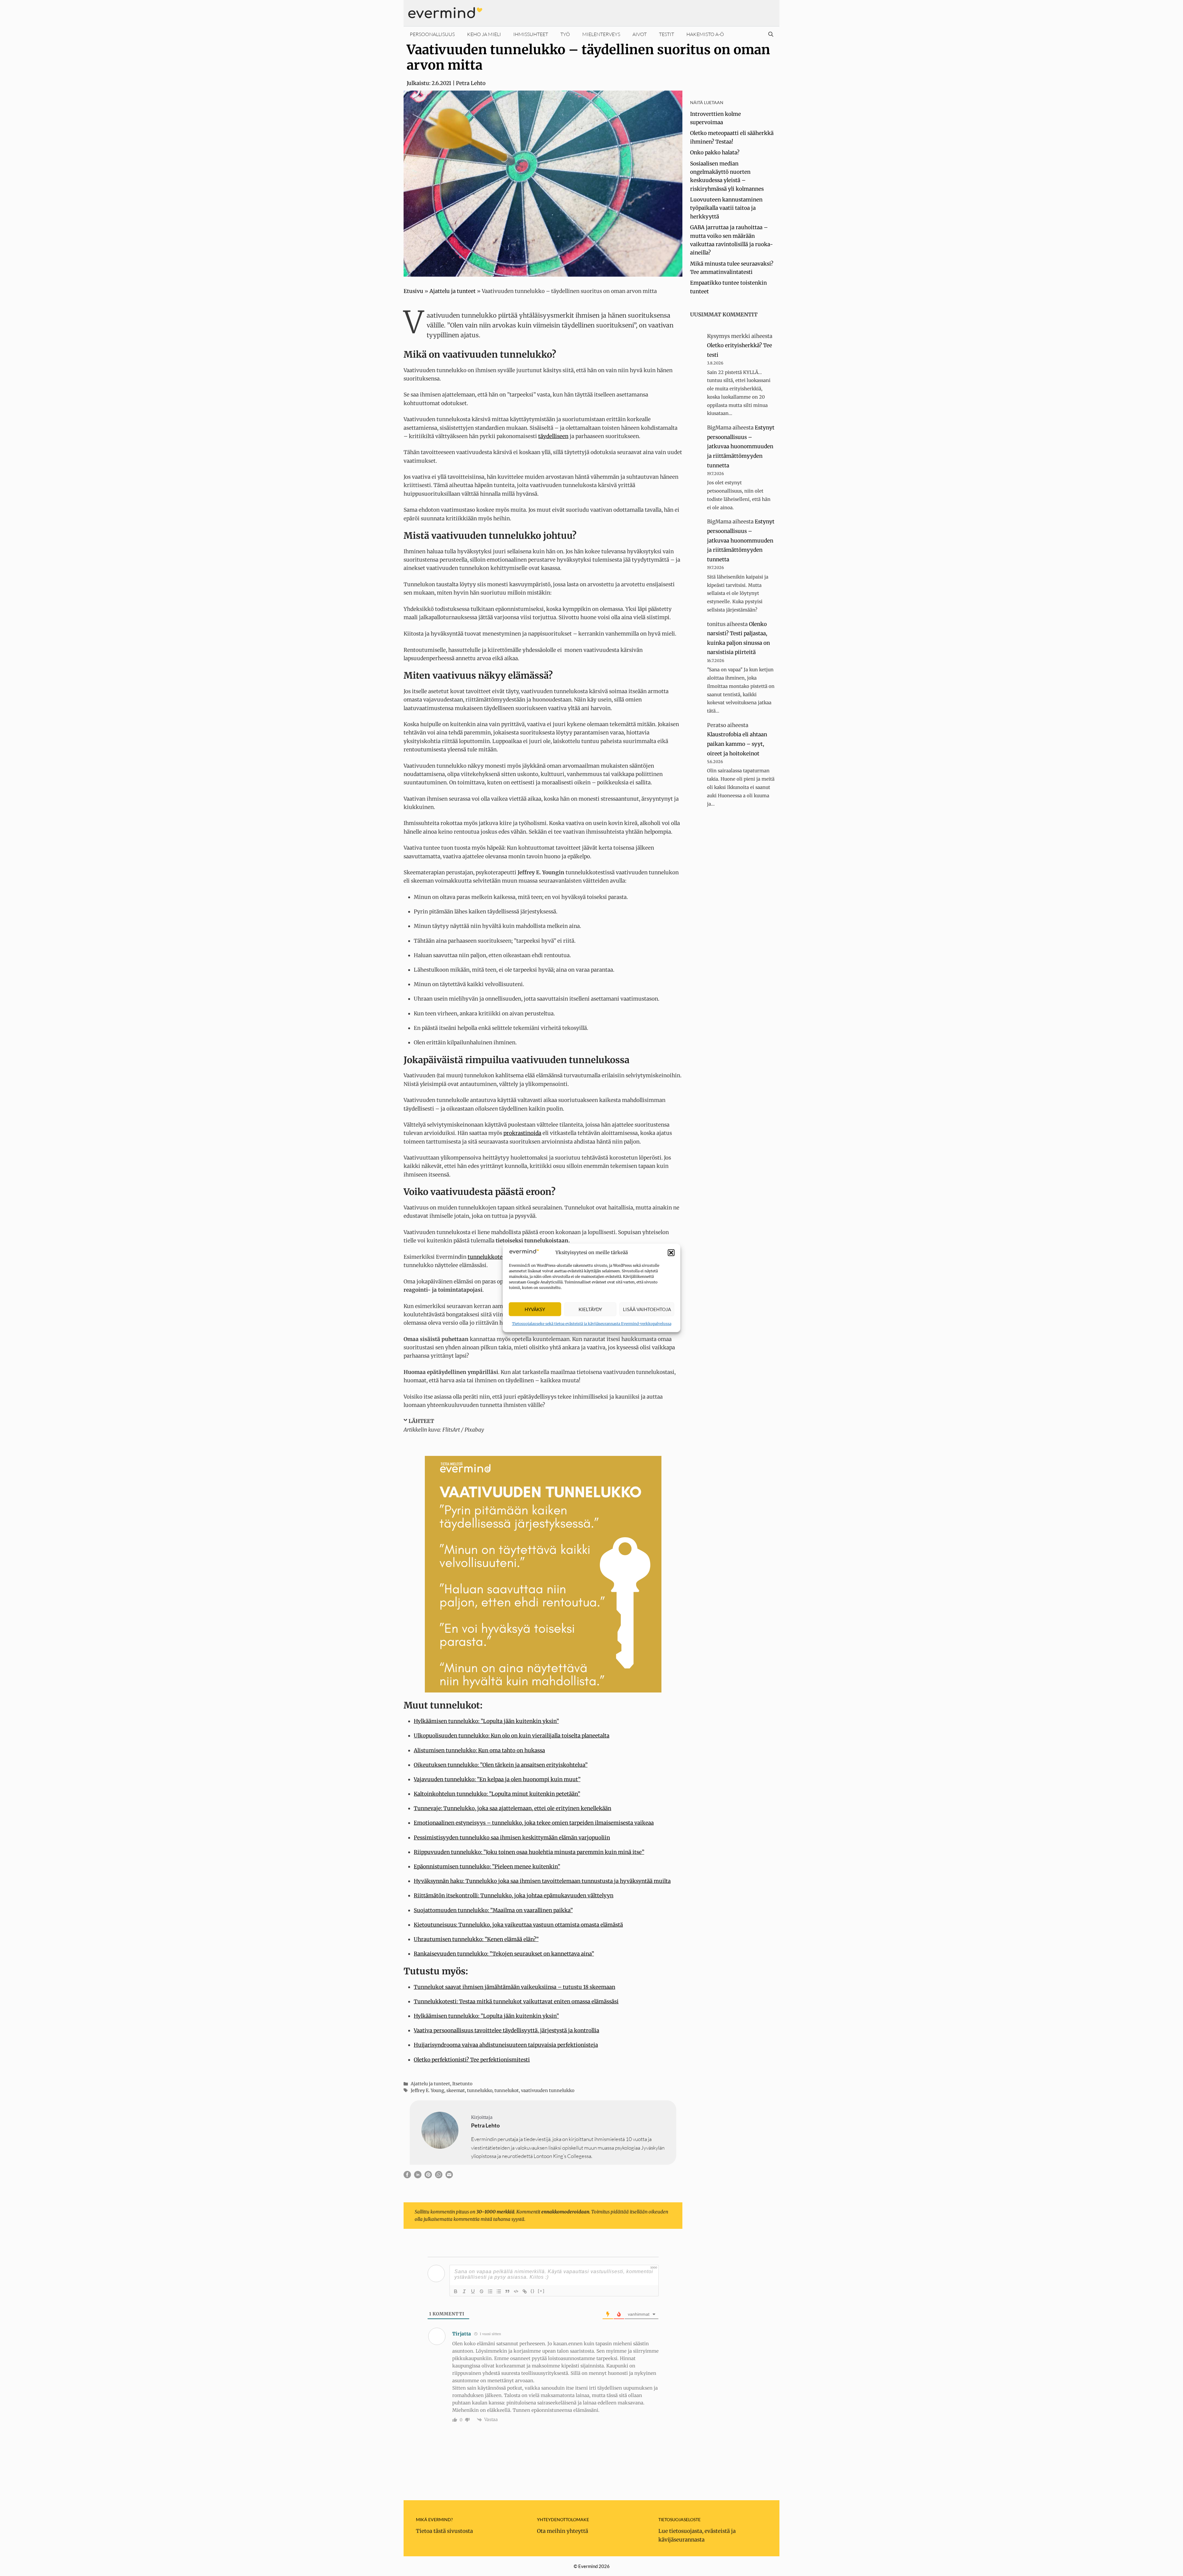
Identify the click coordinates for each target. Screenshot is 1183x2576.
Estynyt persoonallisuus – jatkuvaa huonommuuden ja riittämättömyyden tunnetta (741, 446)
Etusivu (413, 291)
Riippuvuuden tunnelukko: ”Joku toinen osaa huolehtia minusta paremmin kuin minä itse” (529, 1852)
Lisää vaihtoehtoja (647, 1309)
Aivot (640, 34)
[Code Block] (516, 2291)
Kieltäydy (590, 1309)
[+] (541, 2291)
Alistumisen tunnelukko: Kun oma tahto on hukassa (479, 1750)
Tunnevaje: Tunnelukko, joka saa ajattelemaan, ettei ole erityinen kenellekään (512, 1808)
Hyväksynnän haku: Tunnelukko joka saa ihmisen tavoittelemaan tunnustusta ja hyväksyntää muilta (542, 1881)
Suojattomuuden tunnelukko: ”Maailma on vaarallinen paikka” (493, 1910)
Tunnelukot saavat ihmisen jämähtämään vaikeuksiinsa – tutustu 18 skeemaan (514, 1987)
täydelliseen (553, 436)
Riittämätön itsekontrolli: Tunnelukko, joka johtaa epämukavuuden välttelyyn (514, 1895)
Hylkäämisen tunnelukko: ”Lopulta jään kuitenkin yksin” (486, 1721)
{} (533, 2291)
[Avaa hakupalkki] (771, 34)
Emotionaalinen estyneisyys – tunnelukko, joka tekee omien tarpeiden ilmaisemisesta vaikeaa (534, 1823)
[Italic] (464, 2291)
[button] (671, 1253)
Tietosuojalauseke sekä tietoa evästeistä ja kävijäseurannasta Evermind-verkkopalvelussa (592, 1324)
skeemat (456, 2090)
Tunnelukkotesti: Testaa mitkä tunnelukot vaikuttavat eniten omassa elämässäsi (516, 2001)
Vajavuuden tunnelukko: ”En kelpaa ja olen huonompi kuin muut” (497, 1779)
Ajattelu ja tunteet (453, 291)
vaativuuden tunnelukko (548, 2090)
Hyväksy (535, 1309)
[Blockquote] (507, 2291)
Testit (667, 34)
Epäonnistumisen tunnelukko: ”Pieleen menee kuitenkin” (487, 1867)
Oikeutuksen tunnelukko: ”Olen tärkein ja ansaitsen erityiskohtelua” (501, 1765)
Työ (565, 34)
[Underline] (473, 2291)
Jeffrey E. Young (427, 2090)
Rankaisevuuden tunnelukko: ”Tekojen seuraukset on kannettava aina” (504, 1954)
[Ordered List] (490, 2291)
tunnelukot (507, 2090)
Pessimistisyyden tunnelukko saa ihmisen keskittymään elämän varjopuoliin (512, 1838)
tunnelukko (480, 2090)
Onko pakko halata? (715, 152)
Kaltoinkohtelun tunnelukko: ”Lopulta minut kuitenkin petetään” (497, 1794)
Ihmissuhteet (531, 34)
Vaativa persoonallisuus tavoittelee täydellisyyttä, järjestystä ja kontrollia (506, 2030)
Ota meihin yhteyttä (563, 2531)
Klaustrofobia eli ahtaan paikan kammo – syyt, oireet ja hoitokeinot (737, 744)
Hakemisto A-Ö (705, 34)
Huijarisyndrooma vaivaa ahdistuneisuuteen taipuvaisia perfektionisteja (506, 2045)
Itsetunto (462, 2084)
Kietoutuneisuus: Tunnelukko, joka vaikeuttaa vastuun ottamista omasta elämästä (518, 1925)
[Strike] (482, 2291)
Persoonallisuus (432, 34)
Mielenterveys (601, 34)
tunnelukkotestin (490, 1257)
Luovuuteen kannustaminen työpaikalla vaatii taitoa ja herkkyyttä (726, 208)
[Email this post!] (449, 2176)
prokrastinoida (522, 1133)
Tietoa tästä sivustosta (444, 2531)
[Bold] (456, 2291)
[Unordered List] (499, 2291)
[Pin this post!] (428, 2176)
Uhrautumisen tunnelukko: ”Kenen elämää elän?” (476, 1939)
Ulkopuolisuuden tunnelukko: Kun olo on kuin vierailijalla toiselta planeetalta (512, 1736)
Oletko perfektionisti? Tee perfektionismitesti (472, 2060)
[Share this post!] (407, 2176)
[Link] (525, 2291)
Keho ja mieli (484, 34)
